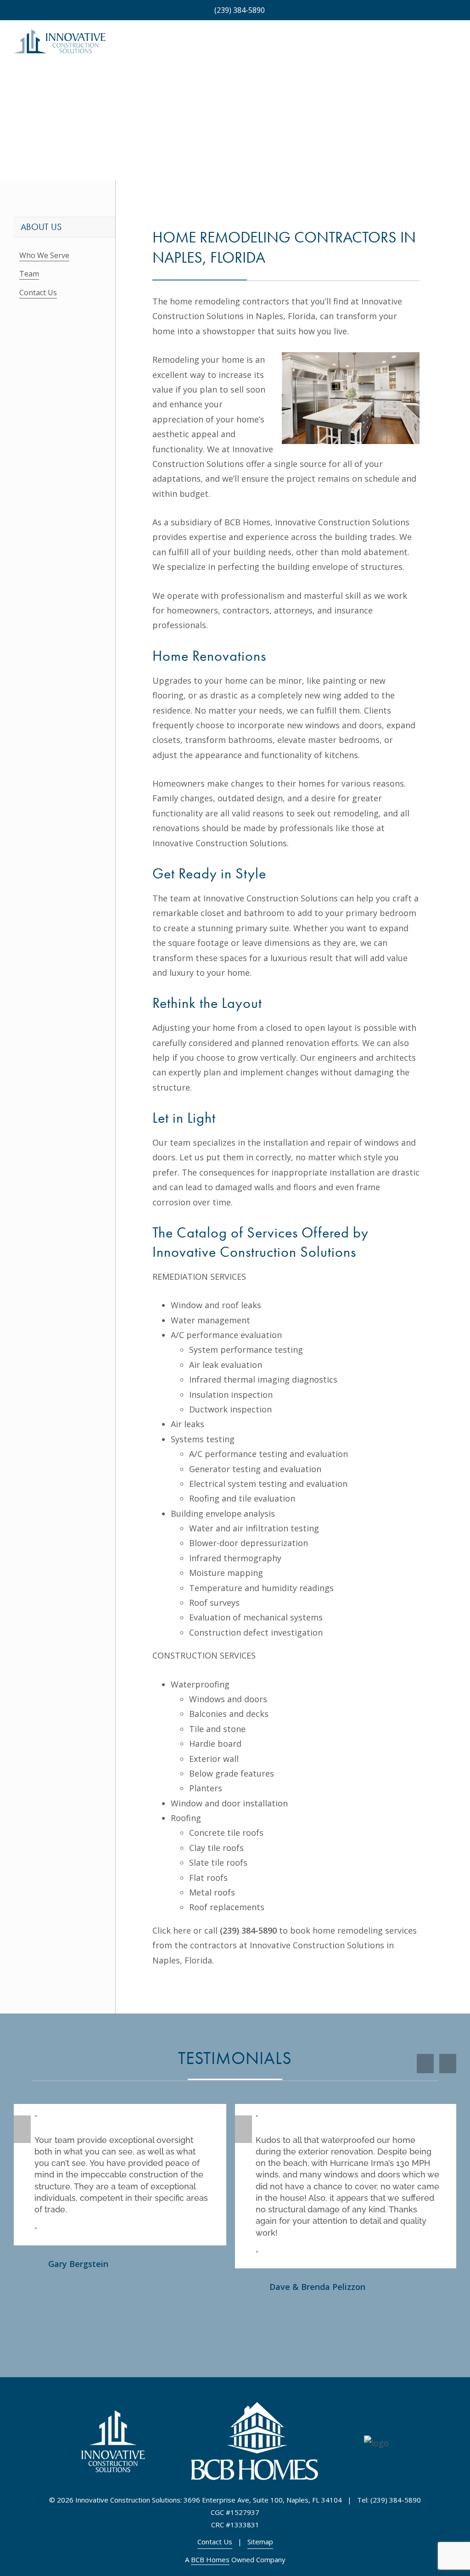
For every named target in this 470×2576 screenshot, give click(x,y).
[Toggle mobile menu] (453, 46)
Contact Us (38, 292)
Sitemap (260, 2542)
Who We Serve (44, 255)
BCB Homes (210, 2559)
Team (29, 274)
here (182, 1930)
